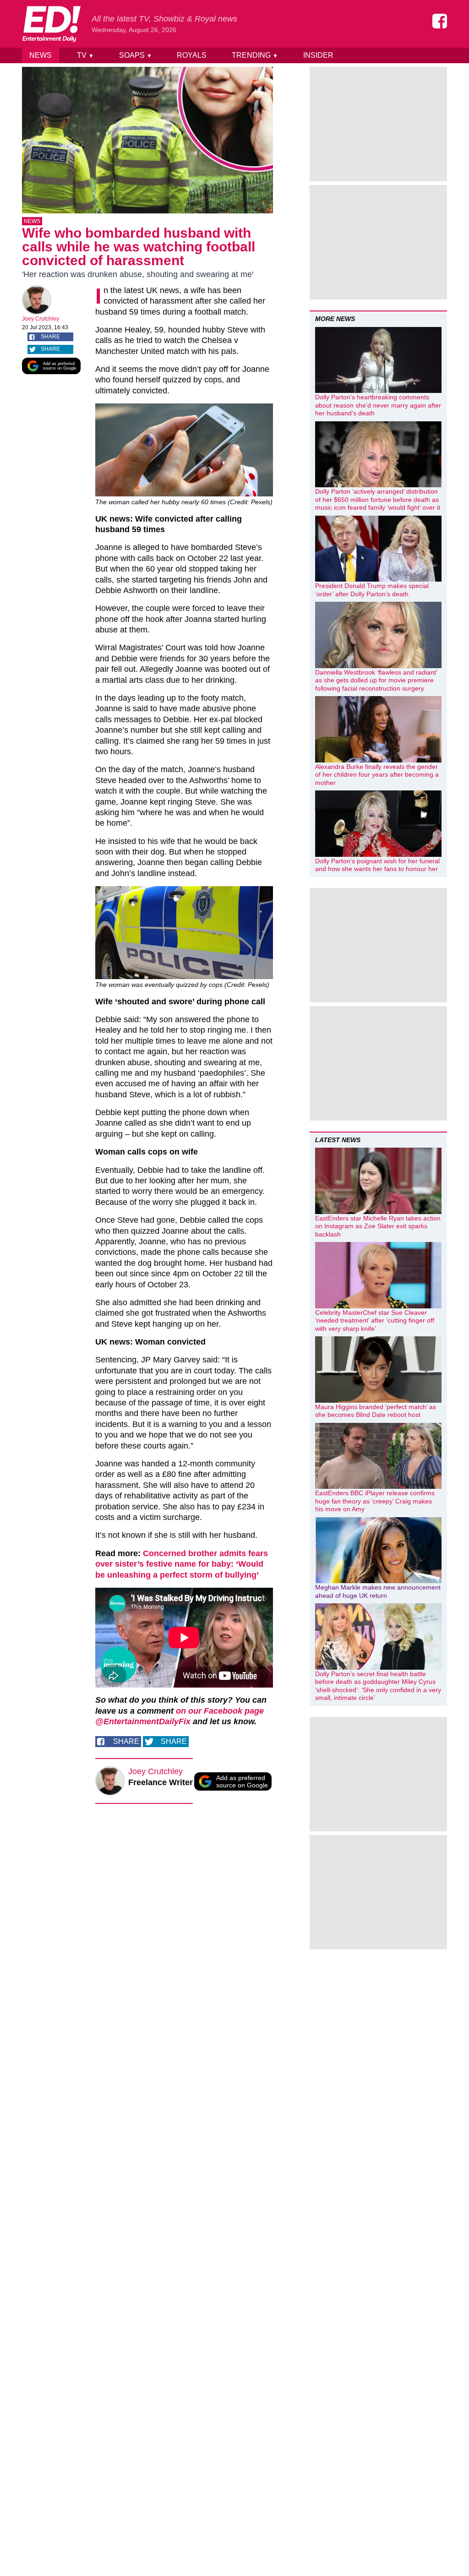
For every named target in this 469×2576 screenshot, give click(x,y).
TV (85, 55)
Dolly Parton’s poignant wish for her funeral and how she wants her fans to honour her (377, 865)
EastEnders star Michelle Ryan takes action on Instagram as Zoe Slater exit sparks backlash (378, 1226)
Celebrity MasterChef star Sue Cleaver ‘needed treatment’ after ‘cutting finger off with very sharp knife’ (375, 1321)
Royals (192, 55)
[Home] (51, 24)
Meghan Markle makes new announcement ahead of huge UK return (378, 1591)
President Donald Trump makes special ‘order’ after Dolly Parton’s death (372, 590)
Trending (255, 55)
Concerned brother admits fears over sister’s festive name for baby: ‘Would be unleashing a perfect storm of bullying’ (182, 1564)
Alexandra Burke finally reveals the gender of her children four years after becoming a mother (377, 775)
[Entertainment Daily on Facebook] (440, 21)
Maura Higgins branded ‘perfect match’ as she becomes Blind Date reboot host (376, 1411)
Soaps (136, 55)
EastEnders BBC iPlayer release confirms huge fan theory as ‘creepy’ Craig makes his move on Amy (375, 1501)
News (41, 55)
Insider (318, 55)
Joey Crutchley (41, 319)
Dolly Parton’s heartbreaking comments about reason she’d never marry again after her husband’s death (378, 405)
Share (50, 337)
